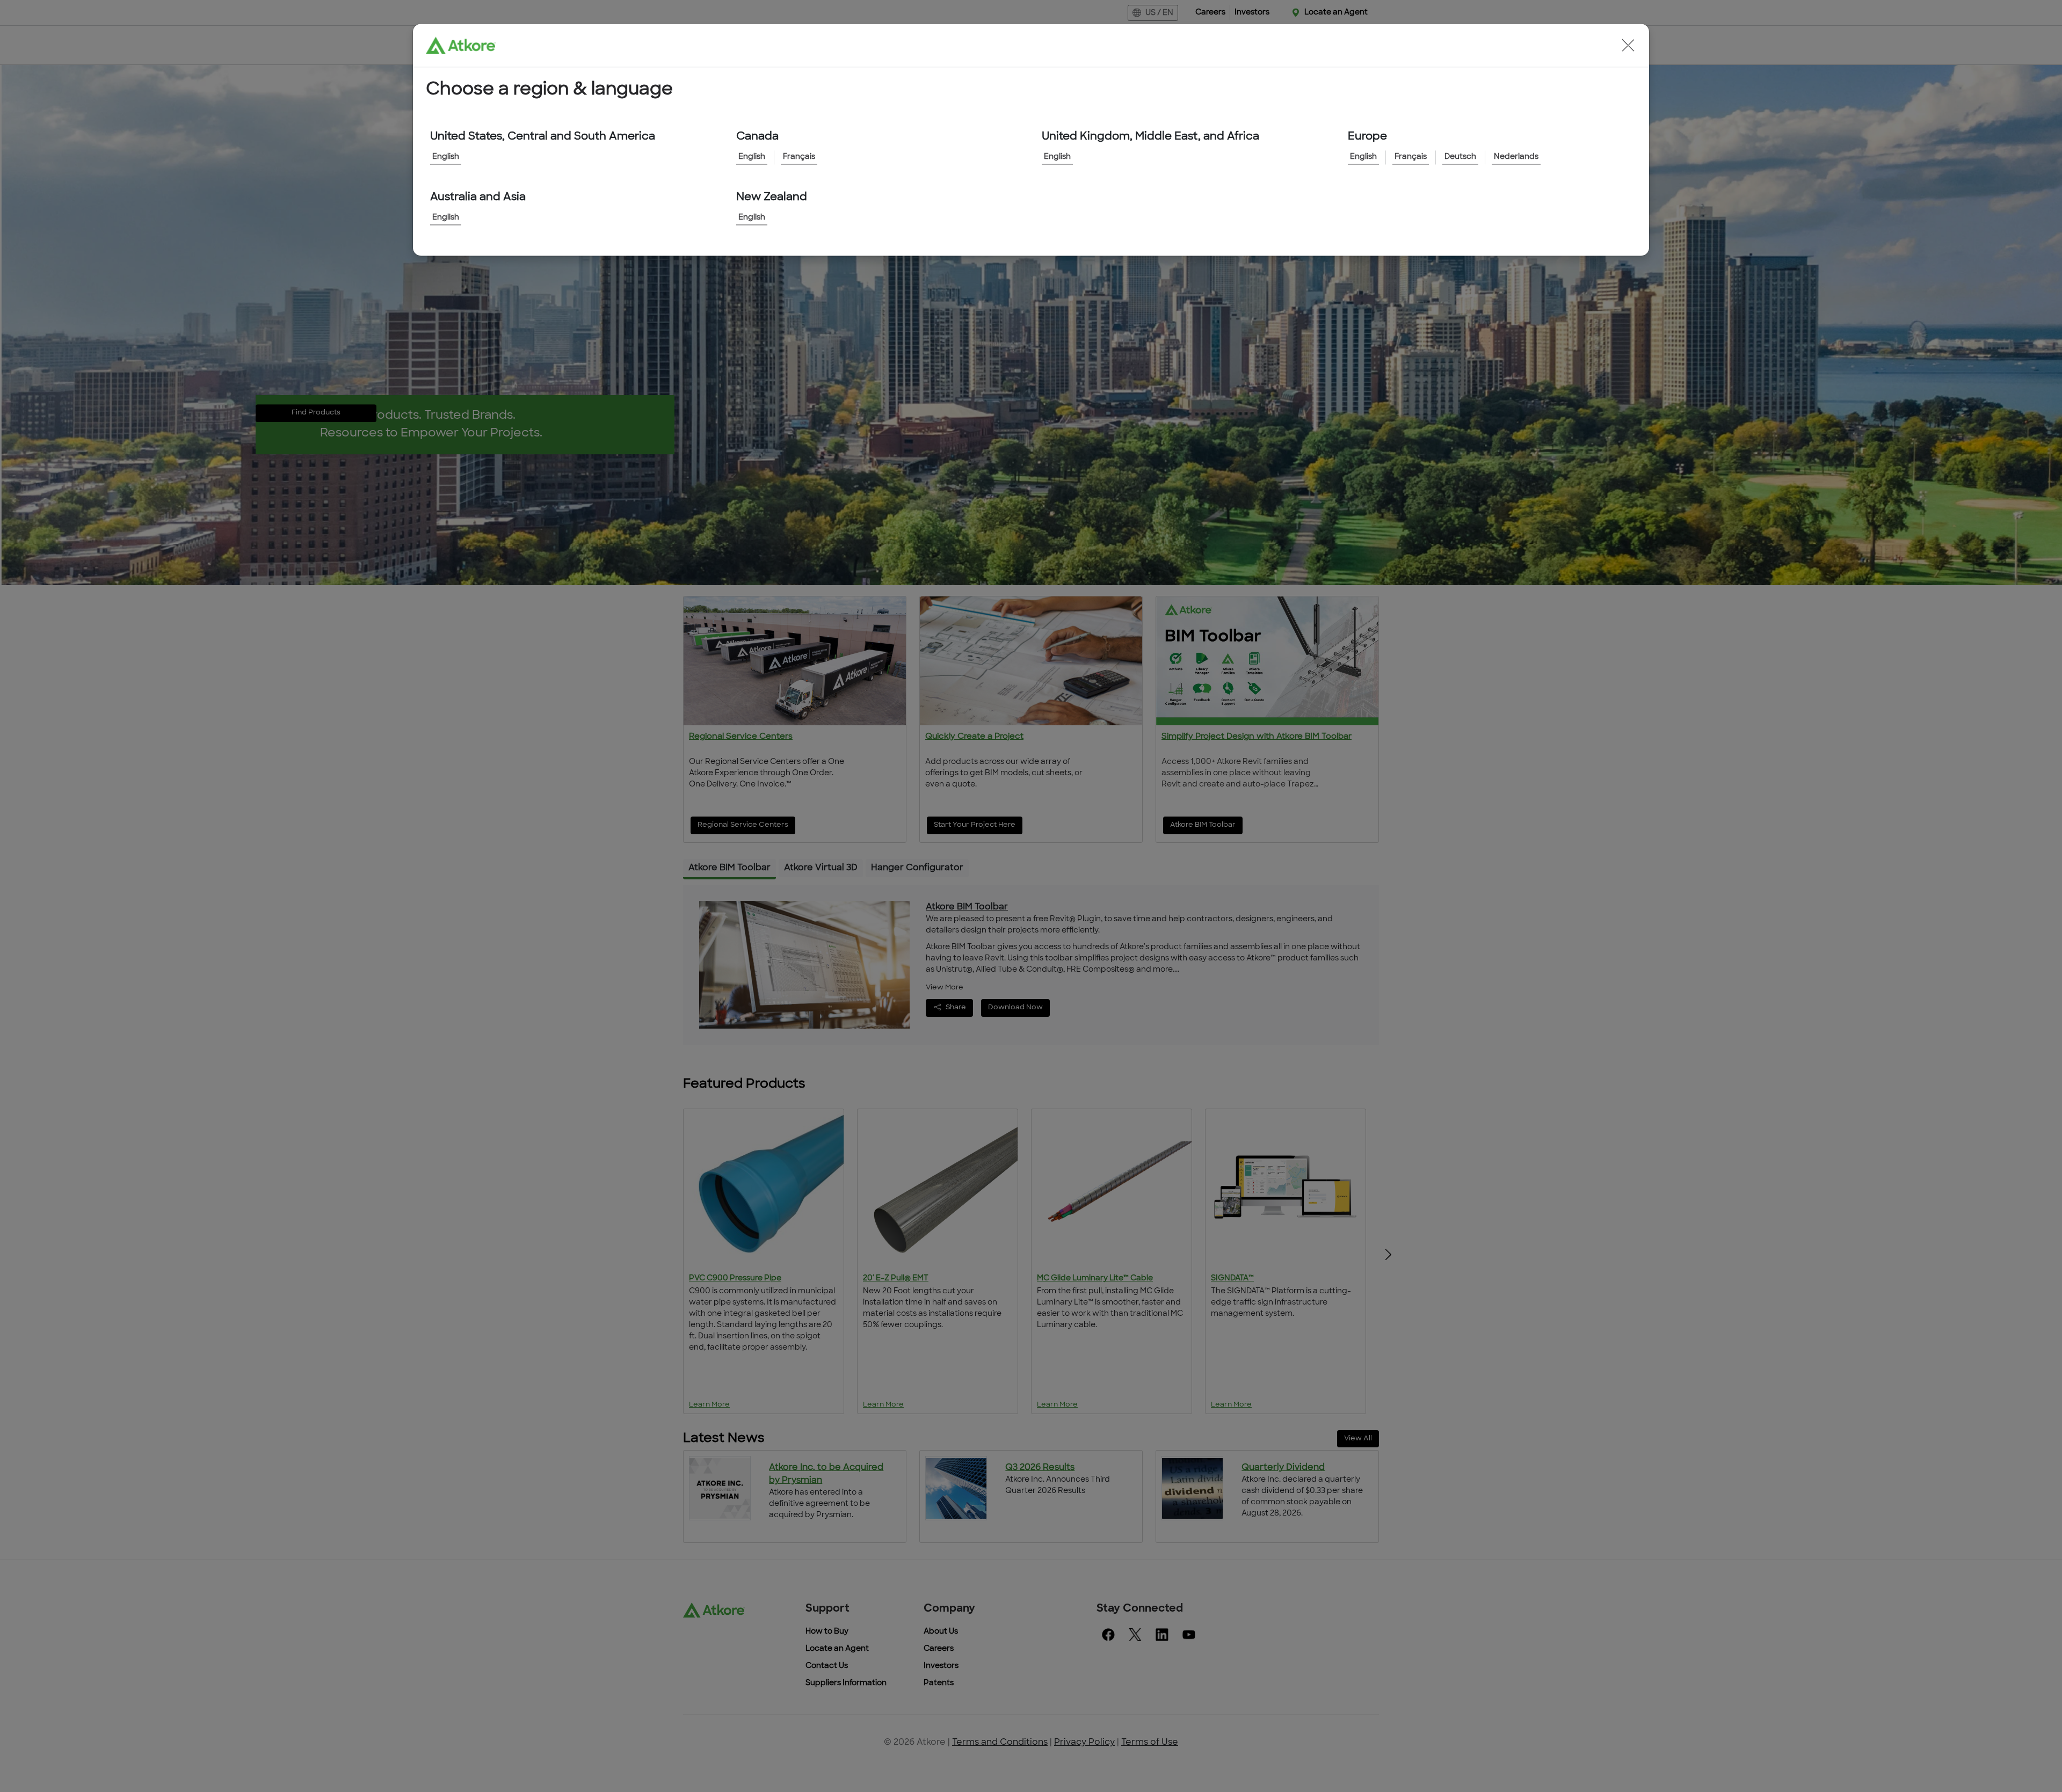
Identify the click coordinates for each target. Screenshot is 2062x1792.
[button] (1628, 45)
